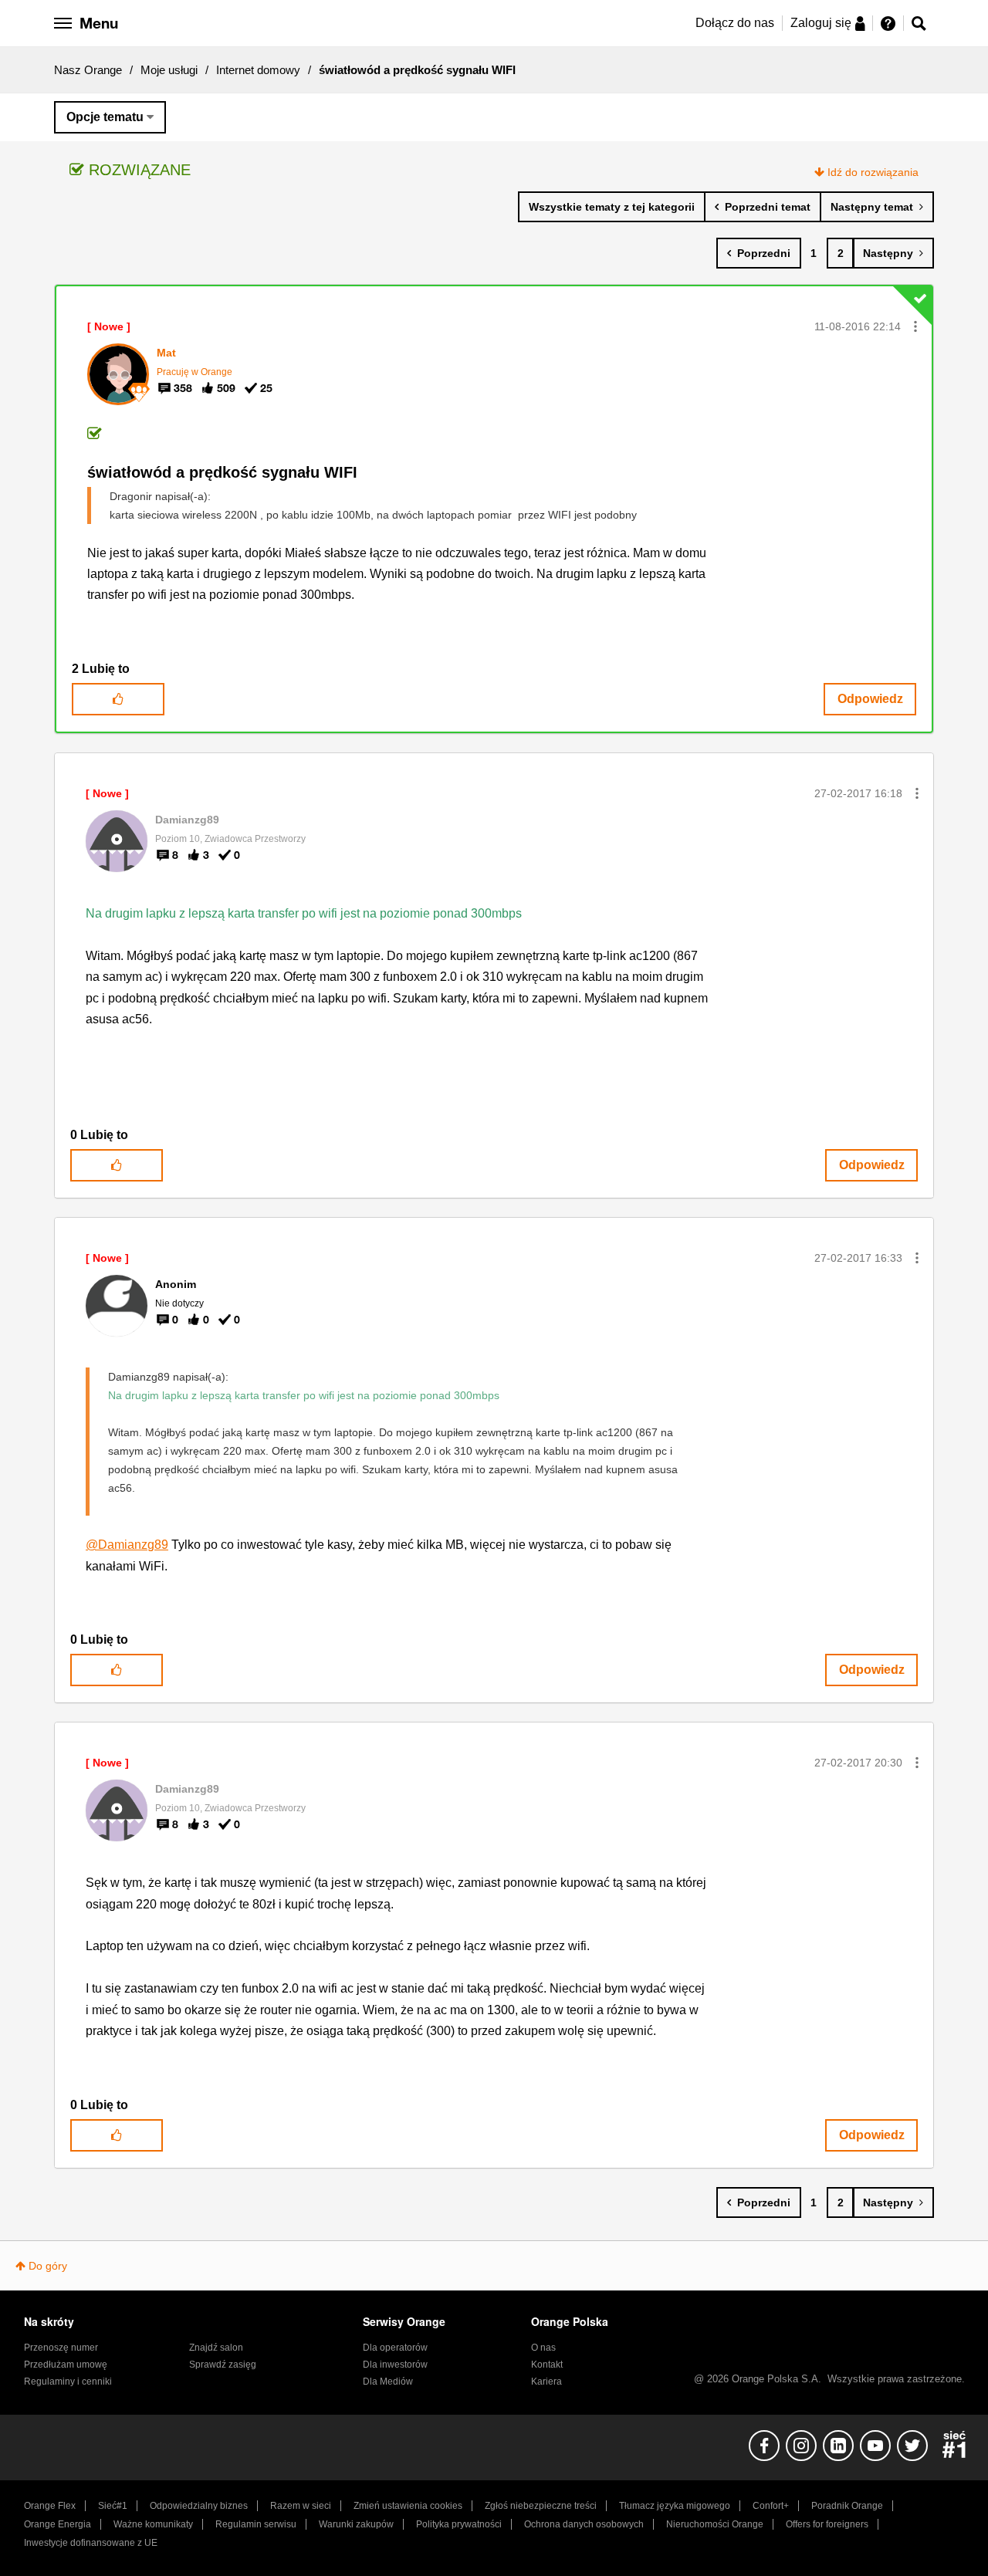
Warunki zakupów (356, 2524)
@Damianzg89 (127, 1545)
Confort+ (771, 2506)
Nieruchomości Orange (715, 2524)
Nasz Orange (88, 70)
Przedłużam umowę (66, 2365)
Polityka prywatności (459, 2524)
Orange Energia (58, 2524)
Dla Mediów (388, 2382)
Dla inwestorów (395, 2365)
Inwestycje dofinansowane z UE (91, 2543)
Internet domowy (258, 70)
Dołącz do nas (735, 23)
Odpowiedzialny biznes (199, 2506)
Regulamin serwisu (256, 2524)
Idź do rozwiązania (873, 172)
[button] (915, 326)
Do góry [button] (48, 2266)
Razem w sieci (301, 2506)
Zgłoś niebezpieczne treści (541, 2506)
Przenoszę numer (61, 2348)
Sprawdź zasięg (223, 2365)
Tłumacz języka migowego (675, 2506)
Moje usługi (169, 70)
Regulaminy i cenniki (68, 2382)
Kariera (546, 2382)
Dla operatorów (395, 2348)
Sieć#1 (113, 2506)
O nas (543, 2348)
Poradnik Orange (847, 2506)
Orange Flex (50, 2506)
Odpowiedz (870, 699)
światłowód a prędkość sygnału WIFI (222, 472)
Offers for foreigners (827, 2524)
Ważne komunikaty (153, 2524)
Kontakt (547, 2365)
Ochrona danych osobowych (584, 2524)
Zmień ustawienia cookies (408, 2506)
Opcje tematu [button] (105, 117)
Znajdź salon (216, 2348)
